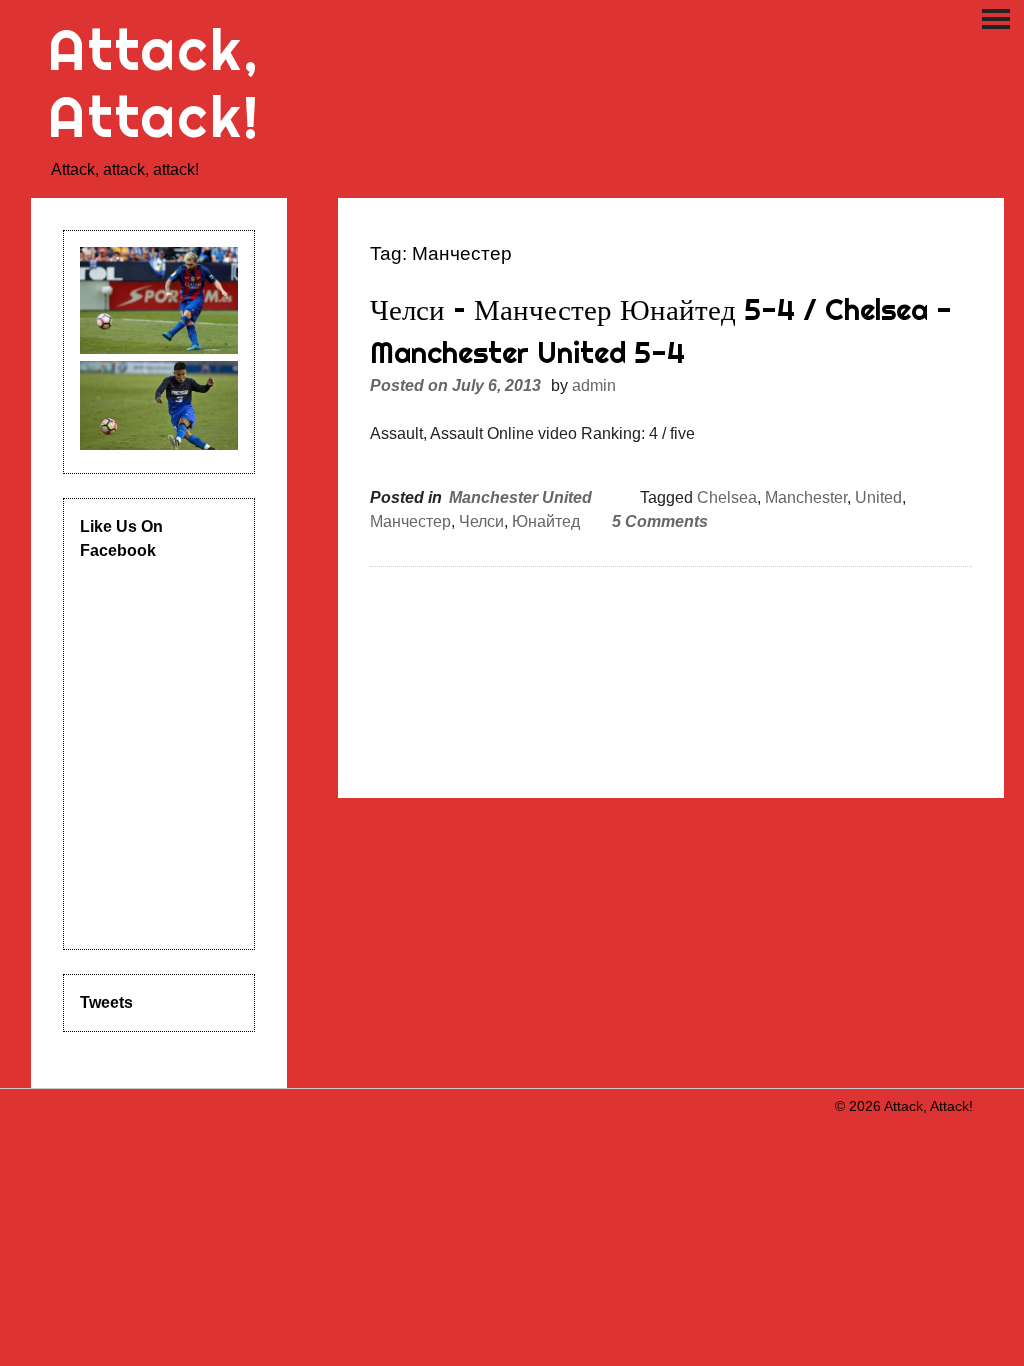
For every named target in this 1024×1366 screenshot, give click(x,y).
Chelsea (727, 497)
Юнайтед (546, 521)
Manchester (806, 497)
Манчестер (410, 521)
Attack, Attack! (154, 83)
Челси (481, 521)
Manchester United (520, 497)
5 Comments (660, 521)
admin (594, 385)
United (878, 497)
